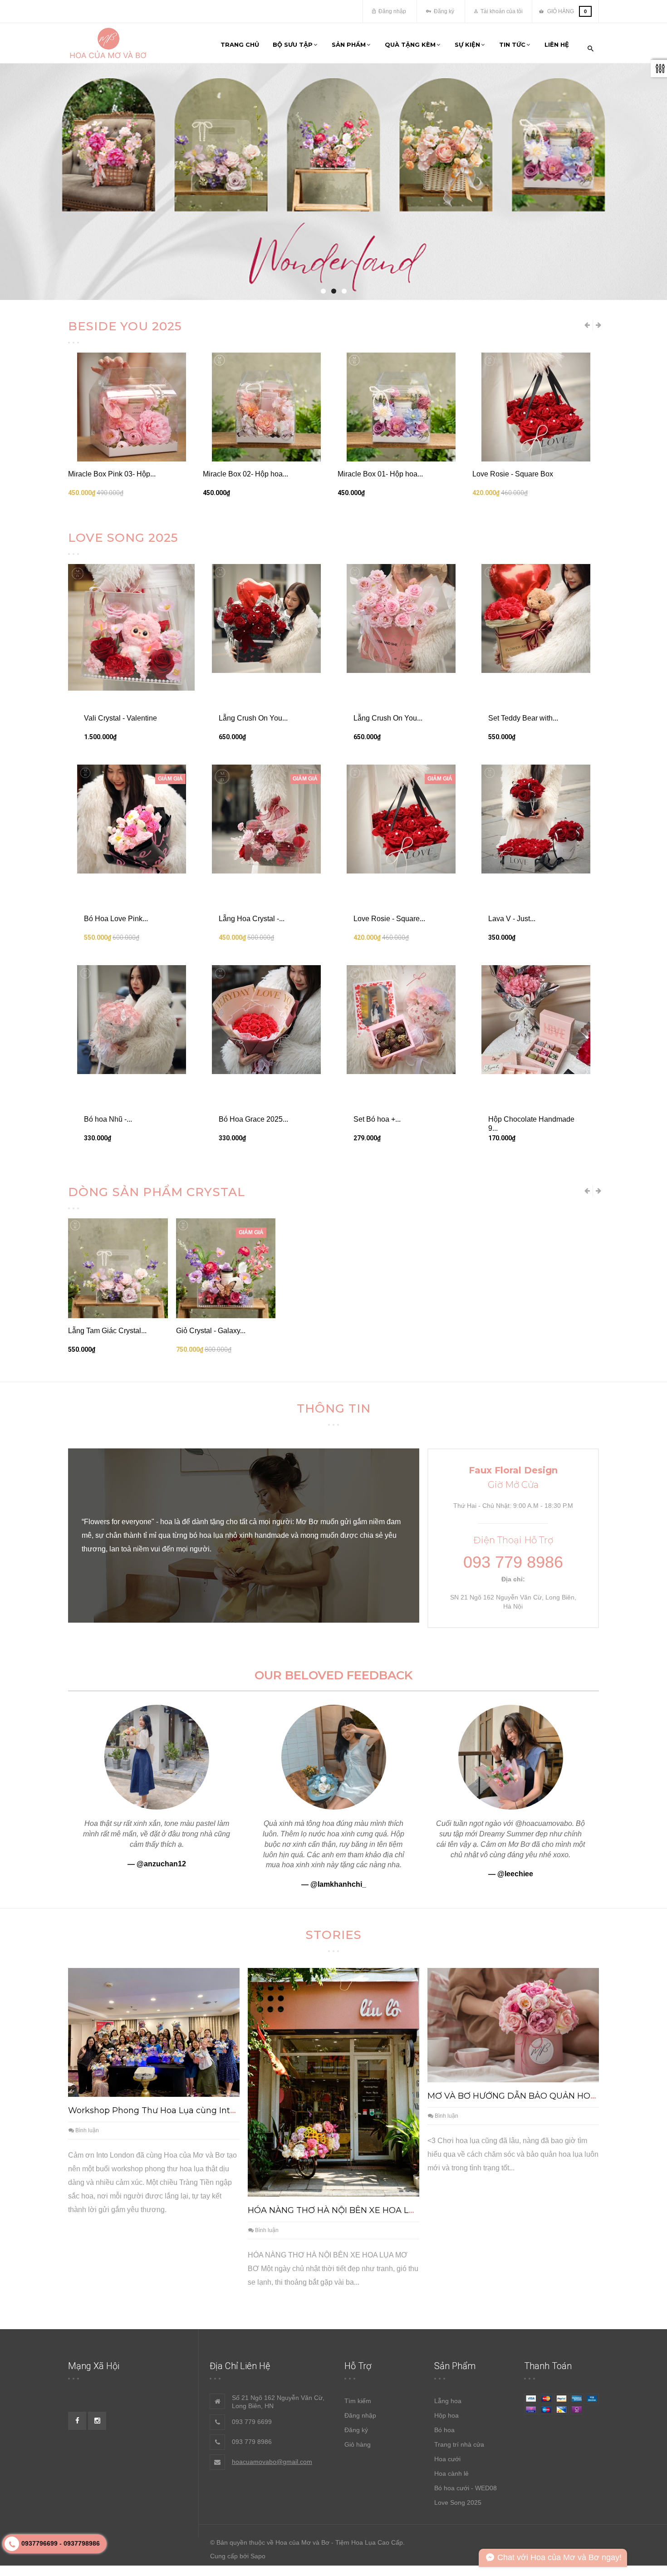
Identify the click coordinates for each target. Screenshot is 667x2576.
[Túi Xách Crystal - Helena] (401, 725)
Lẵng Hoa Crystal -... (252, 1395)
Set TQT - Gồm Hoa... (238, 950)
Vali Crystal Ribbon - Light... (113, 474)
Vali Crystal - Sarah (207, 1956)
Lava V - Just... (512, 1395)
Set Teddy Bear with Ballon (381, 950)
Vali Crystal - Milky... (316, 1956)
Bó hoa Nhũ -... (108, 1596)
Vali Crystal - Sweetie (426, 1807)
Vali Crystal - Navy (98, 1956)
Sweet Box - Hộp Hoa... (510, 792)
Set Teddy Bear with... (523, 1195)
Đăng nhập (392, 11)
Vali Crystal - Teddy (530, 1956)
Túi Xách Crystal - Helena (379, 792)
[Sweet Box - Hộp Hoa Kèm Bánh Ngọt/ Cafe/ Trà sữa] (536, 725)
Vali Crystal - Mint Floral (241, 633)
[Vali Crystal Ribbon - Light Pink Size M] (131, 407)
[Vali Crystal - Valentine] (401, 407)
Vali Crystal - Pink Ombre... (111, 633)
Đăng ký (443, 11)
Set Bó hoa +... (377, 1596)
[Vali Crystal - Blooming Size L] (536, 566)
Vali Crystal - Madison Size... (384, 633)
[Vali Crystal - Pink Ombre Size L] (131, 566)
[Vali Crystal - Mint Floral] (266, 566)
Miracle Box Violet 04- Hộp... (518, 950)
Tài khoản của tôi (501, 11)
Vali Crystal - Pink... (423, 1956)
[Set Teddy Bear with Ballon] (401, 883)
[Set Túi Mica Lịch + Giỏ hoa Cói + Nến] (131, 883)
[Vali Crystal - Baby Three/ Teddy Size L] (266, 725)
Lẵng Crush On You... (253, 1195)
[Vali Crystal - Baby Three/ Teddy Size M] (131, 725)
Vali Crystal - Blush (530, 1807)
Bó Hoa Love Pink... (116, 1395)
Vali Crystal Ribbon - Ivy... (244, 474)
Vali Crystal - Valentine (374, 474)
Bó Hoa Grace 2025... (253, 1596)
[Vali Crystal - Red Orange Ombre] (536, 407)
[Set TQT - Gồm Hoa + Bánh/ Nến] (266, 883)
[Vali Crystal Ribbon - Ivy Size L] (266, 407)
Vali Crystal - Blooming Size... (520, 633)
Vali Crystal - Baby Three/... (112, 792)
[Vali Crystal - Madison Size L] (401, 566)
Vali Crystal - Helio (314, 1807)
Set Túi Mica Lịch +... (102, 950)
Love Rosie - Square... (389, 1395)
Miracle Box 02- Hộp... (104, 1807)
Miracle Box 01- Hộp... (212, 1807)
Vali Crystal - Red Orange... (516, 474)
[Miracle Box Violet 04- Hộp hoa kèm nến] (536, 883)
